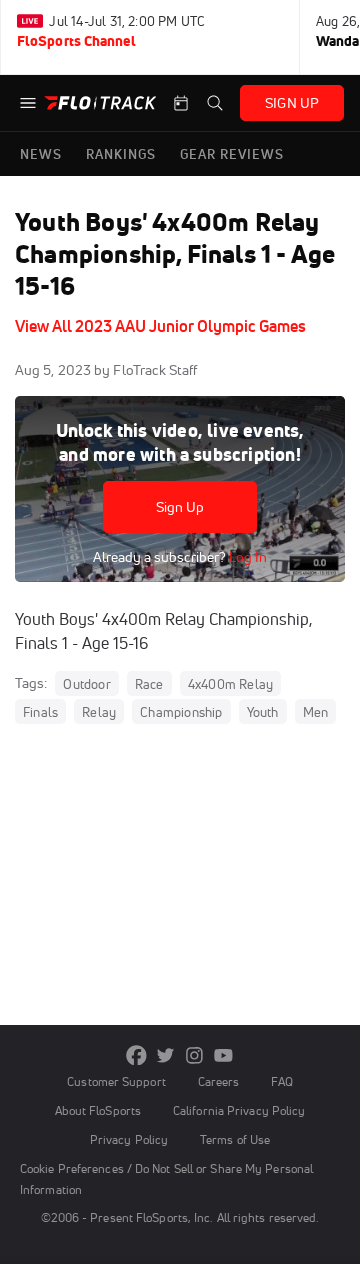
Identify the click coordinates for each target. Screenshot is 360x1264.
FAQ (281, 1081)
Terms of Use (235, 1139)
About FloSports (98, 1110)
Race (149, 684)
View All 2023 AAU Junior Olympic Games (160, 326)
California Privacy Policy (239, 1110)
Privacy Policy (129, 1139)
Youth (263, 712)
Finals (40, 712)
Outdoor (86, 684)
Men (316, 712)
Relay (99, 712)
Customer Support (116, 1081)
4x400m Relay (230, 684)
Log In (246, 557)
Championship (181, 712)
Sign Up (180, 507)
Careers (219, 1081)
